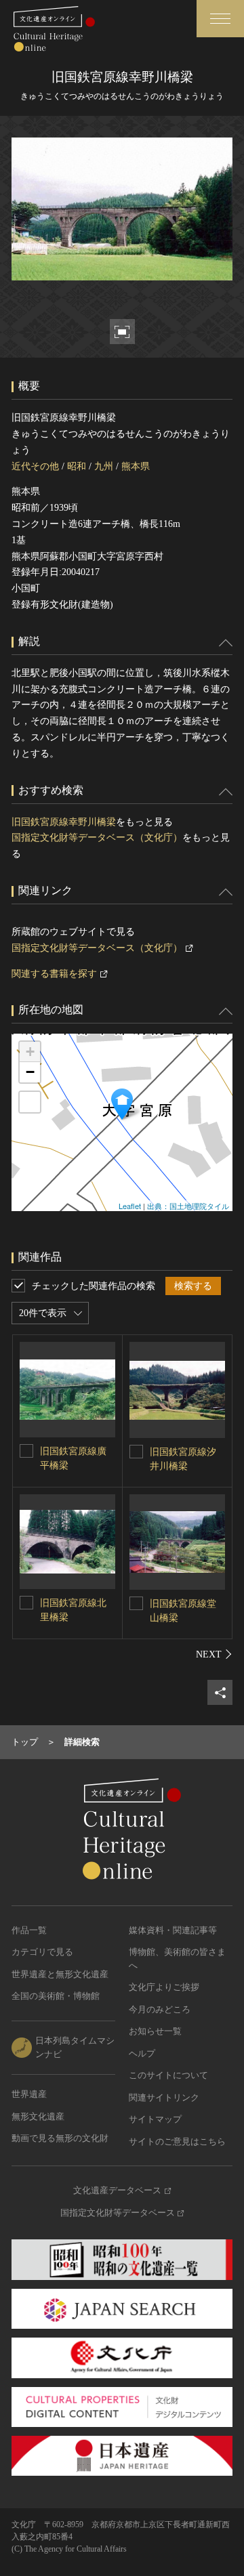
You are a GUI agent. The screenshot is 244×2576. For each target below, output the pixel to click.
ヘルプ (142, 2053)
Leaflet (130, 1206)
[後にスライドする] (214, 1654)
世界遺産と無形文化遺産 (60, 1974)
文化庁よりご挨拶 (164, 1987)
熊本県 (136, 466)
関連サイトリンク (164, 2097)
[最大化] (30, 1102)
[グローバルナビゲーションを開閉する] (220, 19)
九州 (104, 466)
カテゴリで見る (42, 1952)
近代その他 (35, 466)
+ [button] (30, 1052)
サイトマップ (155, 2119)
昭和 (77, 466)
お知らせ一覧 (155, 2031)
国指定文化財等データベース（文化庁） (97, 838)
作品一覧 (29, 1930)
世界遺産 (29, 2094)
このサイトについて (168, 2075)
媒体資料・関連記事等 (173, 1930)
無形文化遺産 (38, 2116)
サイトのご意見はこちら (177, 2141)
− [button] (30, 1072)
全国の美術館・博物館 (56, 1996)
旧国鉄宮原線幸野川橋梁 (64, 822)
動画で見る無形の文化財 (60, 2138)
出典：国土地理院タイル (188, 1206)
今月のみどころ (160, 2009)
